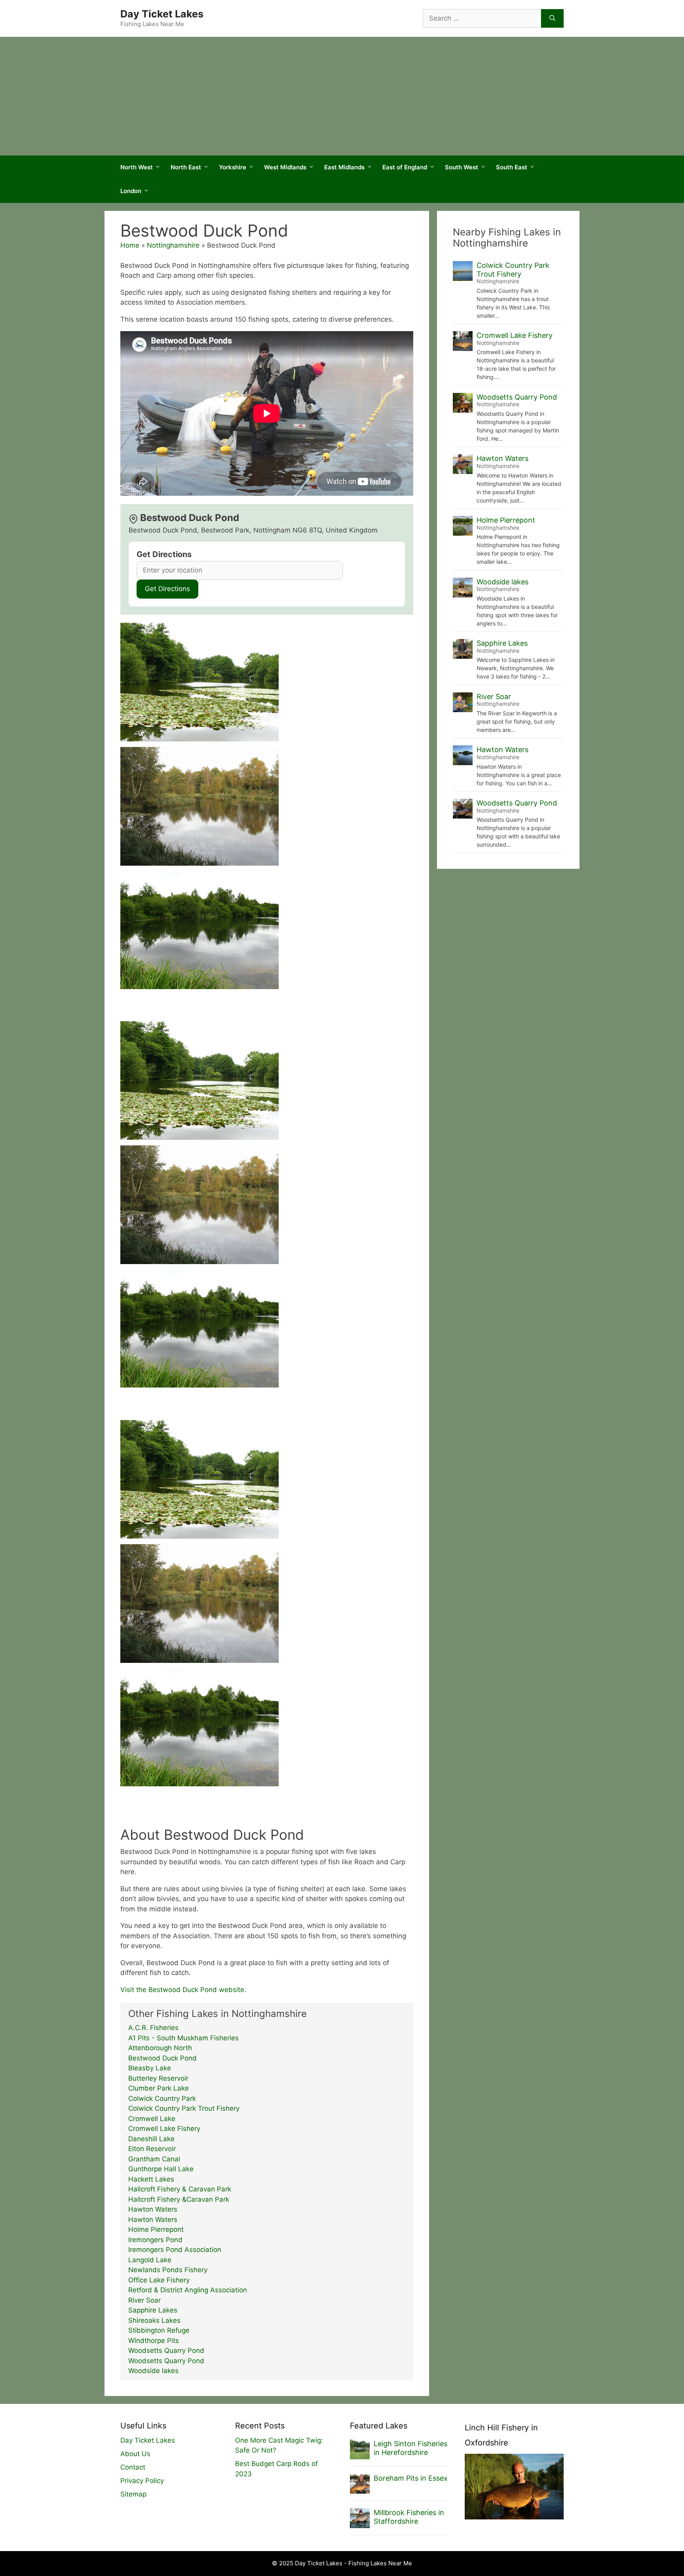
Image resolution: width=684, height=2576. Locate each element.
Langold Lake (150, 2260)
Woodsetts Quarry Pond (166, 2350)
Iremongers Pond (155, 2240)
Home (130, 245)
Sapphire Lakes (153, 2310)
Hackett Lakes (151, 2179)
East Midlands (344, 167)
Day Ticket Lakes (162, 14)
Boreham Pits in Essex (411, 2478)
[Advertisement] (342, 96)
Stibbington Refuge (159, 2330)
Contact (133, 2467)
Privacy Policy (142, 2481)
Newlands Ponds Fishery (168, 2270)
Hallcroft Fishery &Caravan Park (179, 2199)
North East (186, 167)
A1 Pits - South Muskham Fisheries (183, 2038)
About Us (135, 2454)
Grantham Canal (154, 2159)
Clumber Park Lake (159, 2088)
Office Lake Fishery (159, 2280)
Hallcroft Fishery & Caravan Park (180, 2189)
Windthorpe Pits (154, 2341)
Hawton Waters (153, 2209)
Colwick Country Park (162, 2098)
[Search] (552, 19)
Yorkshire (233, 167)
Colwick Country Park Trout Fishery (184, 2108)
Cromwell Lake (152, 2119)
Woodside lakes (153, 2371)
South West (462, 167)
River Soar (144, 2300)
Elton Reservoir (152, 2149)
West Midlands (285, 167)
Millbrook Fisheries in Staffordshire (409, 2517)
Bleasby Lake (150, 2068)
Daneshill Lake (151, 2139)
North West (137, 167)
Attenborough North (160, 2048)
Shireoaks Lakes (154, 2320)
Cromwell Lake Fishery (164, 2129)
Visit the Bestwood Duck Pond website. (183, 1990)
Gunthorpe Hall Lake (161, 2169)
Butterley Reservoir (158, 2078)
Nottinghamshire (173, 245)
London (131, 191)
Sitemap (133, 2494)
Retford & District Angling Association (188, 2290)
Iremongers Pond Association (175, 2250)
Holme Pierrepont (156, 2229)
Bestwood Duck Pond (162, 2058)
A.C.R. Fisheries (153, 2028)
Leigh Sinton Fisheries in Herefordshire (410, 2448)
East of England (405, 167)
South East (512, 167)
